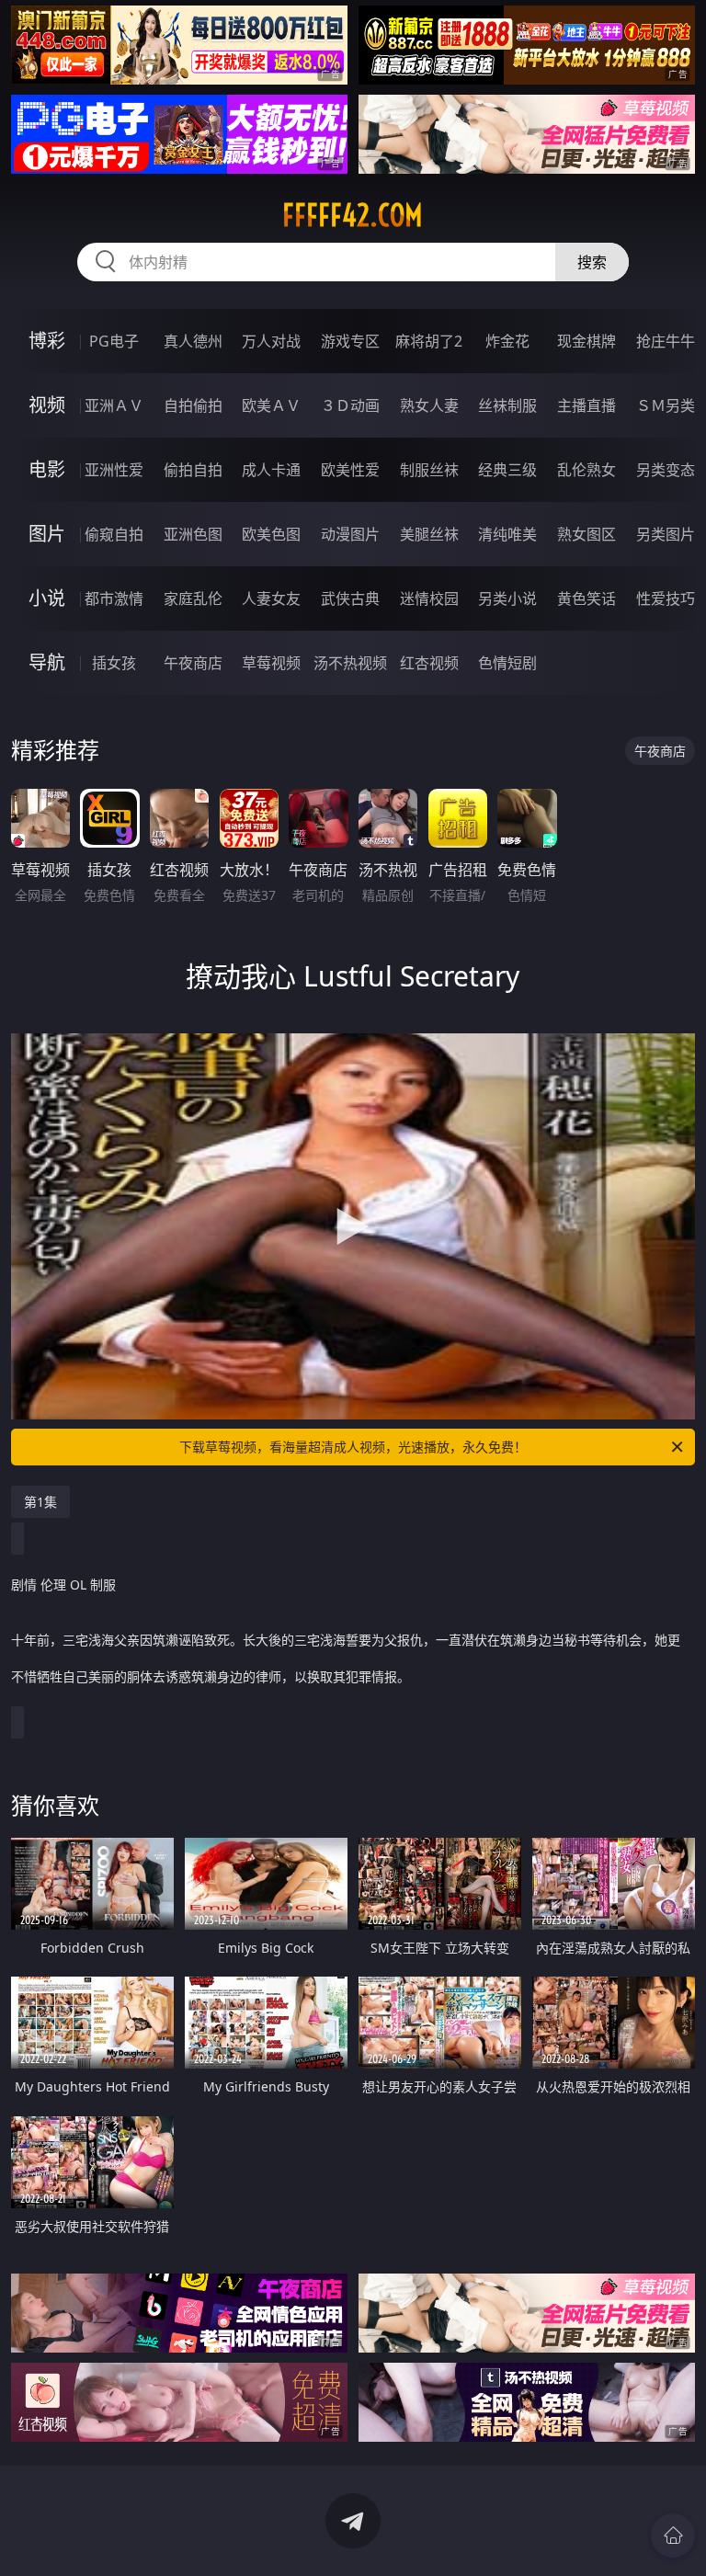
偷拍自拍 (193, 470)
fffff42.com (353, 215)
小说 (47, 598)
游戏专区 (350, 341)
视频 (47, 405)
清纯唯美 (507, 534)
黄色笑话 (586, 598)
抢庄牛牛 (666, 341)
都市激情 (114, 598)
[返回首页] (673, 2536)
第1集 (40, 1502)
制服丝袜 (429, 470)
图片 (47, 534)
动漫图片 (350, 534)
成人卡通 (271, 470)
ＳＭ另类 (666, 405)
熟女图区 (586, 534)
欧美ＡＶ (271, 405)
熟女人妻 (429, 405)
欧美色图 (271, 534)
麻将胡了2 (429, 341)
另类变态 (666, 470)
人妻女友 (271, 598)
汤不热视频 (350, 663)
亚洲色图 (193, 534)
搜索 (592, 262)
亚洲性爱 (114, 470)
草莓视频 (271, 663)
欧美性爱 (350, 470)
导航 (47, 662)
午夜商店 (193, 663)
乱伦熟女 (586, 470)
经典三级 (507, 470)
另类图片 (666, 534)
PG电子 (114, 341)
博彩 (47, 341)
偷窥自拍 (114, 534)
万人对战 (271, 341)
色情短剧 (507, 663)
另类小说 (507, 598)
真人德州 (193, 341)
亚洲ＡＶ (114, 405)
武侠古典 (350, 598)
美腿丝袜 (429, 534)
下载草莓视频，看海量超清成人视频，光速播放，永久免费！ (353, 1447)
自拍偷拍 (193, 405)
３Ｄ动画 (350, 405)
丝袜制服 (507, 405)
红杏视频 (429, 663)
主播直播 (586, 405)
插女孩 (114, 663)
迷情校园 (429, 598)
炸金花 (507, 341)
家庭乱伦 (193, 598)
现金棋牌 (586, 341)
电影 (47, 469)
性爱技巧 (666, 598)
